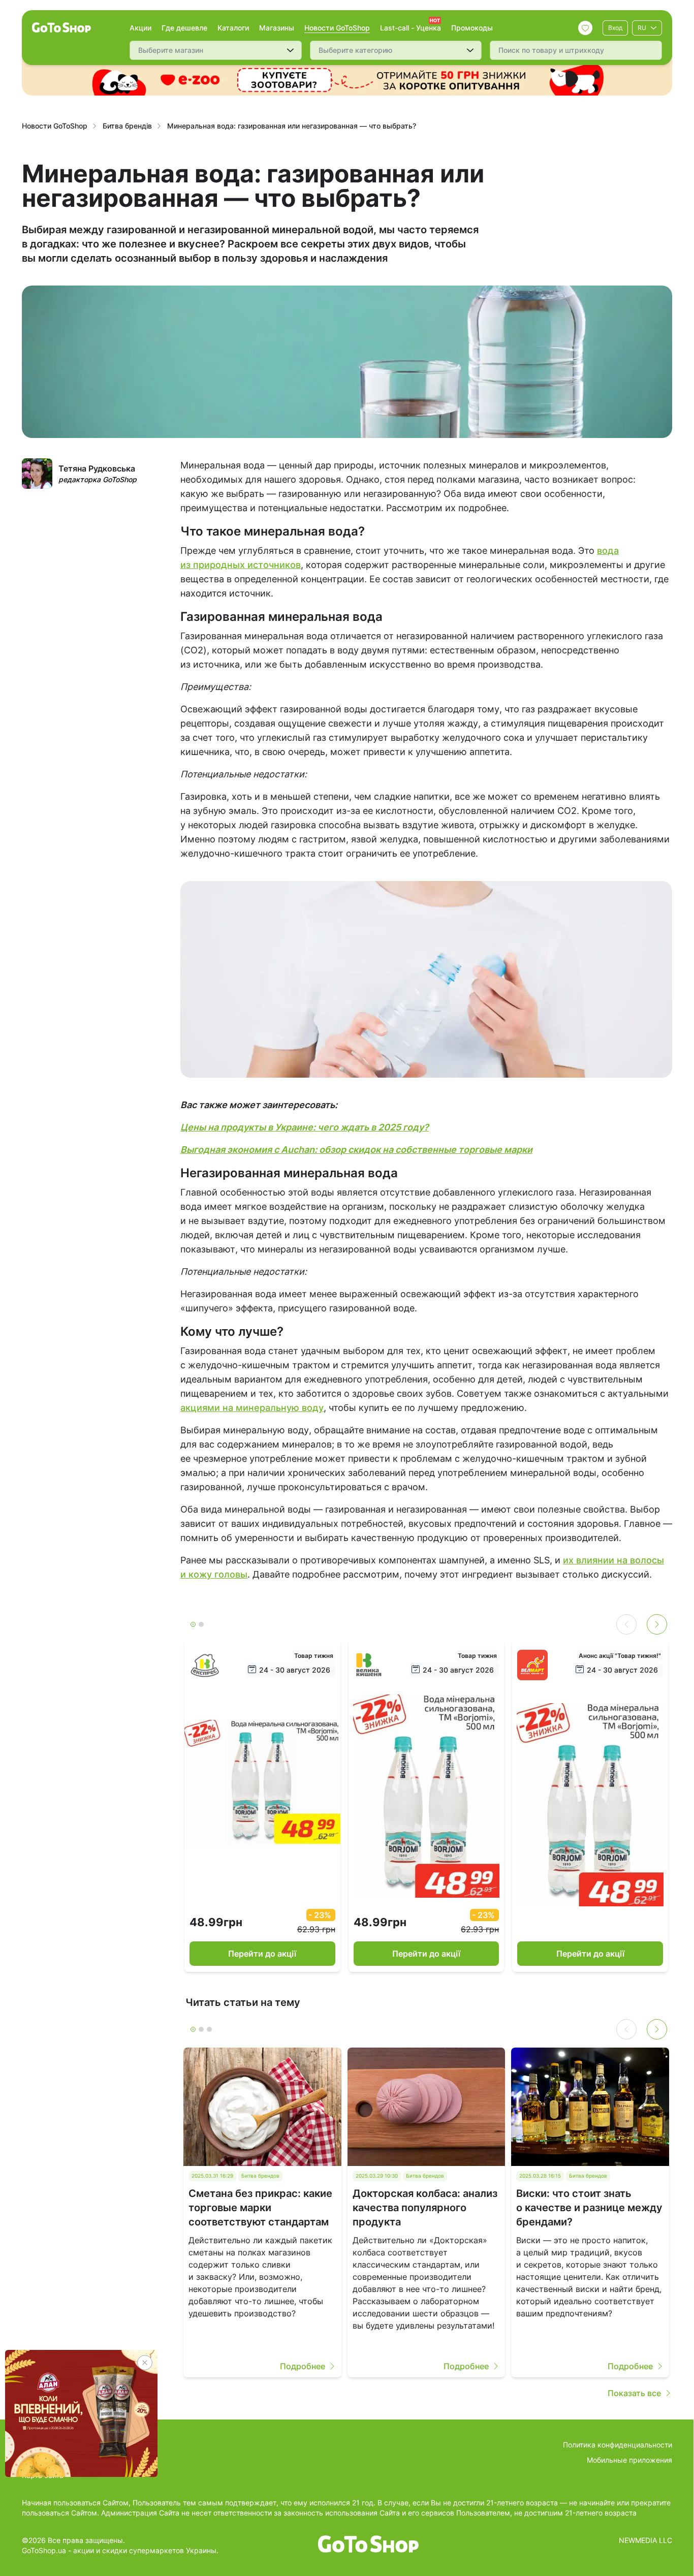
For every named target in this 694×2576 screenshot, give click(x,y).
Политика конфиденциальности (618, 2445)
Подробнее (303, 2366)
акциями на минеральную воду (252, 1408)
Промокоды (472, 28)
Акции (140, 28)
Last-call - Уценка (411, 28)
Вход (615, 28)
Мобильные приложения (629, 2460)
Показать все (634, 2393)
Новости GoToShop (337, 28)
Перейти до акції (262, 1954)
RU (642, 28)
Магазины (277, 28)
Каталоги (233, 28)
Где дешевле (184, 28)
